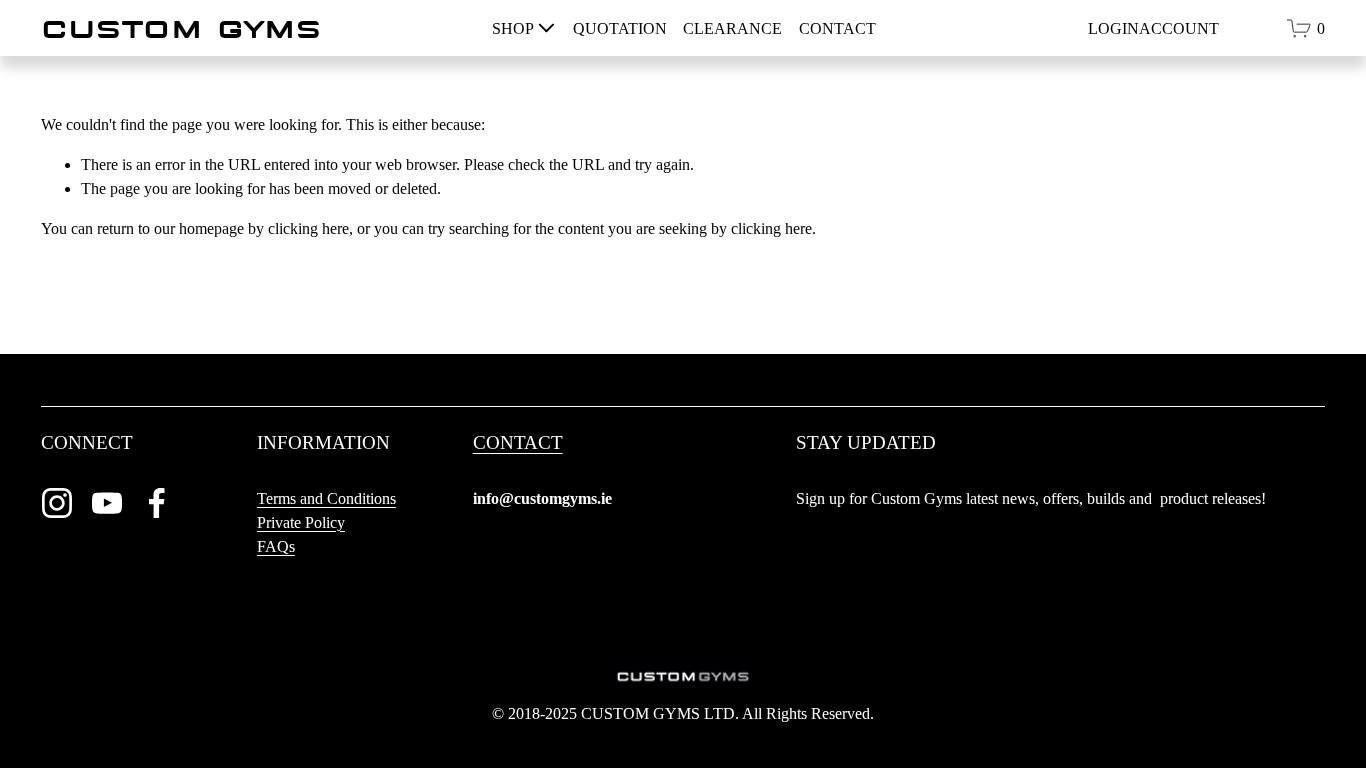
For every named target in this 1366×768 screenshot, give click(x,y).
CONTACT (518, 442)
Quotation (620, 28)
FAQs (276, 546)
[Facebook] (157, 503)
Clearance (732, 28)
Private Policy (301, 522)
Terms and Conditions (326, 498)
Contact (837, 28)
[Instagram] (57, 503)
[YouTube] (107, 503)
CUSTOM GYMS (181, 28)
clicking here (308, 228)
